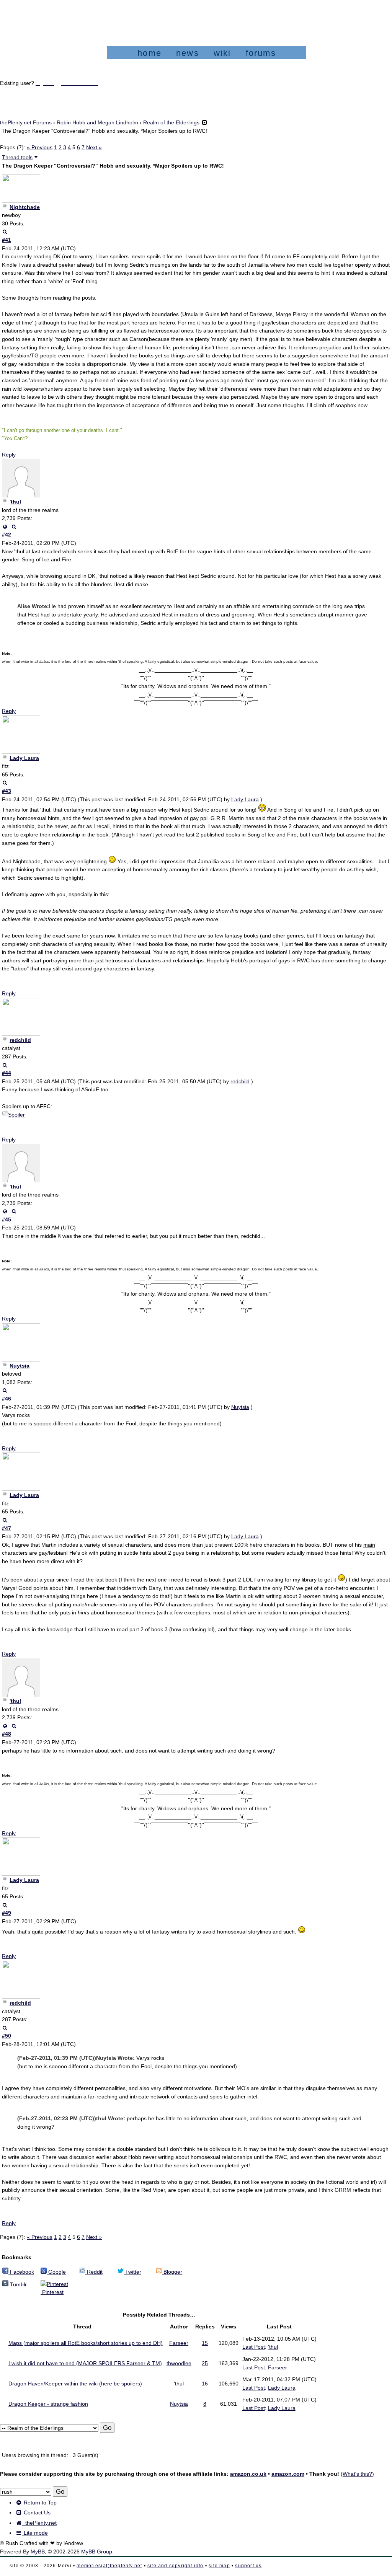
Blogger (172, 2272)
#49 (7, 1913)
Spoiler (16, 1115)
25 (205, 2363)
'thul (15, 502)
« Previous (40, 147)
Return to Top (39, 2503)
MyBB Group (97, 2552)
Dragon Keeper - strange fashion (48, 2404)
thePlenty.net (39, 2523)
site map (219, 2566)
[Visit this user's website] (5, 527)
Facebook (21, 2272)
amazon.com (288, 2474)
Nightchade (25, 207)
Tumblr (18, 2284)
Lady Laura (24, 758)
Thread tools (17, 157)
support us (248, 2566)
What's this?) (358, 2474)
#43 (7, 791)
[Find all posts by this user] (5, 232)
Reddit (94, 2272)
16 (205, 2384)
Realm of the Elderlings (171, 122)
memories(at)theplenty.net (109, 2566)
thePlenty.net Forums (26, 122)
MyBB (38, 2552)
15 (205, 2343)
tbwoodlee (179, 2363)
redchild (20, 1040)
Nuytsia (20, 1366)
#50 (7, 2036)
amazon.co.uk (248, 2474)
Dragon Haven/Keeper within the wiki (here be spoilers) (75, 2384)
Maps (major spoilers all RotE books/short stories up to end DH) (86, 2343)
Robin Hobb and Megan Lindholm (97, 122)
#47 (7, 1528)
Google (56, 2272)
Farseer (179, 2343)
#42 (7, 535)
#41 (7, 240)
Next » (94, 147)
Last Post (254, 2347)
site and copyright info (176, 2566)
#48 (7, 1734)
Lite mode (35, 2533)
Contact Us (36, 2512)
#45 (7, 1220)
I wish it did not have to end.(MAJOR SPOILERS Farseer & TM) (85, 2363)
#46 (7, 1399)
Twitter (132, 2272)
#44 (7, 1073)
